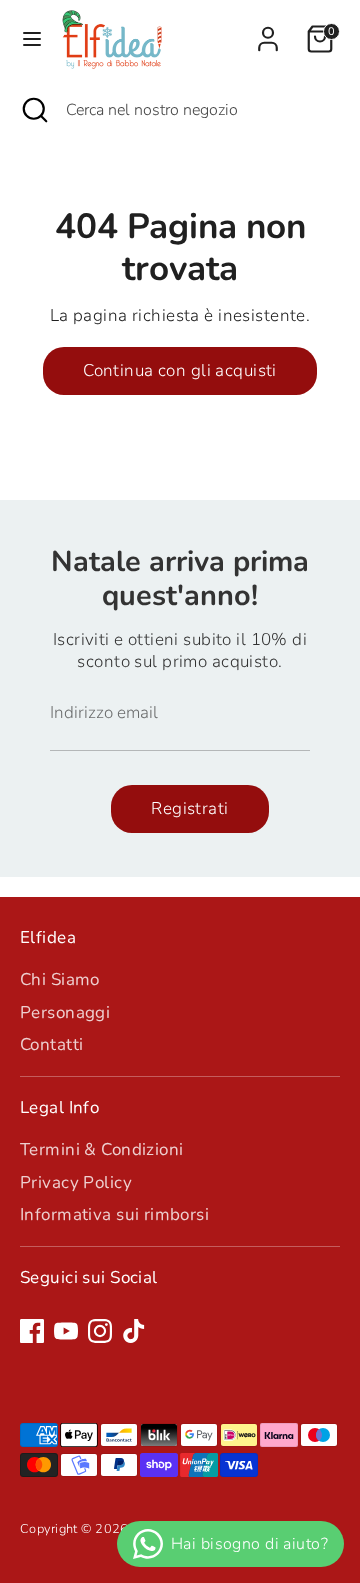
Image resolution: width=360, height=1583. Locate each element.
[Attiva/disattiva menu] (32, 39)
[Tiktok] (134, 1331)
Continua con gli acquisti (180, 370)
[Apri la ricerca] (33, 110)
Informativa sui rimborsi (114, 1214)
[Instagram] (100, 1331)
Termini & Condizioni (102, 1149)
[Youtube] (66, 1331)
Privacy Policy (76, 1182)
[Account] (268, 29)
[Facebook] (32, 1331)
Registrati (189, 808)
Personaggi (65, 1012)
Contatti (51, 1044)
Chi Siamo (60, 979)
